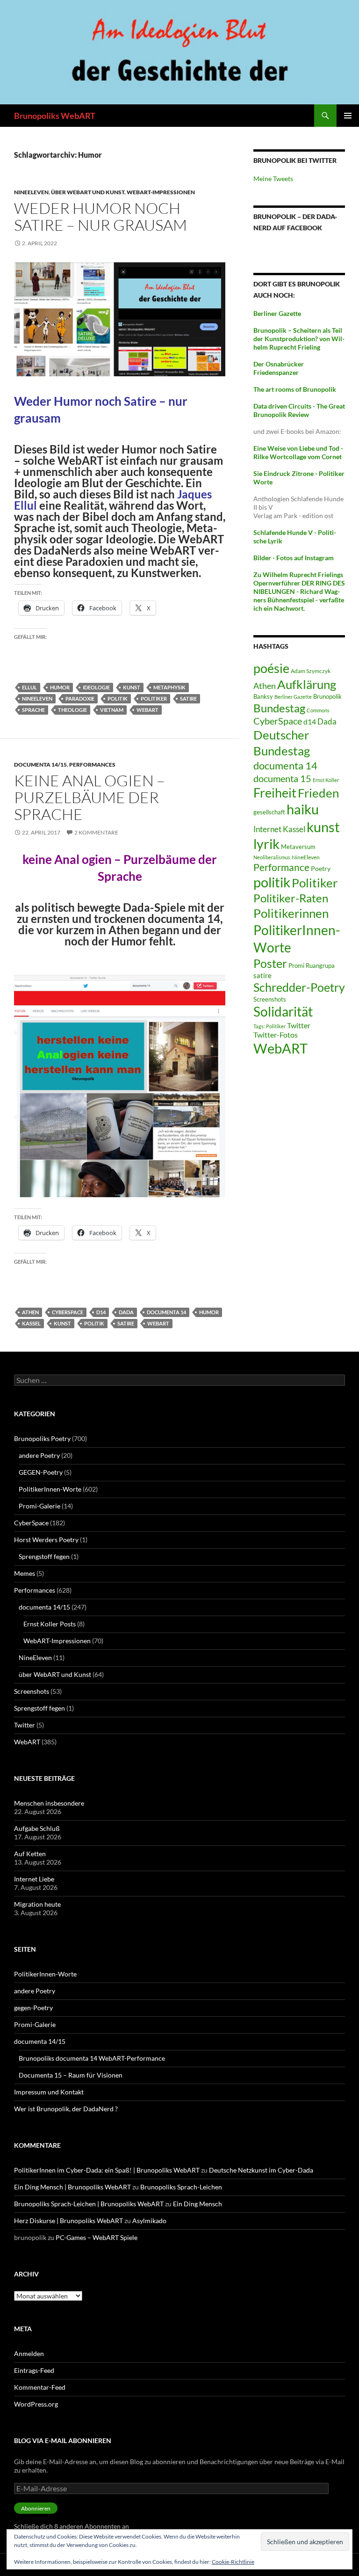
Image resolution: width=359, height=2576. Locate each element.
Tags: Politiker (269, 1026)
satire (188, 699)
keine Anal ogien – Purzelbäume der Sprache (90, 797)
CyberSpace (68, 1312)
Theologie (72, 710)
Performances (92, 765)
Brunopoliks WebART (55, 116)
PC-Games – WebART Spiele (97, 2237)
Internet (267, 829)
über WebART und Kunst (88, 192)
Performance (281, 867)
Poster (270, 963)
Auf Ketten (30, 1854)
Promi (296, 966)
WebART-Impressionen (161, 192)
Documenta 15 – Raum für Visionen (71, 2075)
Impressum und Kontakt (49, 2092)
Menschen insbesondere (49, 1803)
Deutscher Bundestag (282, 743)
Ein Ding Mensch (197, 2204)
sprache (33, 710)
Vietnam (112, 710)
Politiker (154, 699)
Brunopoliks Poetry (42, 1438)
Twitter (299, 1025)
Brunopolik (327, 696)
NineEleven (31, 192)
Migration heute (37, 1904)
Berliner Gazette (293, 697)
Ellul (29, 687)
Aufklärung (307, 684)
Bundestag (279, 708)
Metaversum (298, 847)
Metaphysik (169, 687)
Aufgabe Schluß (37, 1828)
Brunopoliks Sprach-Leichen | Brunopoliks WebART (89, 2204)
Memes (25, 1573)
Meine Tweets (273, 179)
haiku (303, 809)
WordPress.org (36, 2404)
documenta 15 (282, 778)
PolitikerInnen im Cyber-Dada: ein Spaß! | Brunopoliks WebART (107, 2170)
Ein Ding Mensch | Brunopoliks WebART (72, 2187)
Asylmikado (149, 2221)
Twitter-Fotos (276, 1035)
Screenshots (270, 999)
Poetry (321, 868)
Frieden (318, 793)
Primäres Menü (348, 116)
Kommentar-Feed (40, 2387)
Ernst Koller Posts (50, 1624)
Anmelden (29, 2353)
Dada (126, 1312)
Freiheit (275, 793)
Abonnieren (36, 2508)
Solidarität (283, 1012)
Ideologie (96, 687)
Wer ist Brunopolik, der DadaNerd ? (66, 2109)
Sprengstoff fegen (44, 1556)
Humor (60, 687)
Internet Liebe (34, 1879)
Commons (318, 710)
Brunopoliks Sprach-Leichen (181, 2187)
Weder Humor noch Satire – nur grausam (101, 216)
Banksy (263, 696)
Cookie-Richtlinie (233, 2562)
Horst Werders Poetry (46, 1540)
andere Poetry (39, 1455)
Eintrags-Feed (34, 2370)
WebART (147, 710)
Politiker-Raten (291, 898)
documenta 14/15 (40, 765)
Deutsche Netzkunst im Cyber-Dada (261, 2170)
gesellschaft (269, 812)
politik (118, 699)
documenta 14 (166, 1312)
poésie (271, 668)
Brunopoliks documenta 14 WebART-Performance (92, 2058)
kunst (132, 687)
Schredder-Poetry (299, 987)
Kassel (31, 1323)
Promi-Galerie (39, 1506)
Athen (30, 1312)
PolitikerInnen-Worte (50, 1489)
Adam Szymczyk (311, 671)
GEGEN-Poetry (41, 1472)
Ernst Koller (326, 780)
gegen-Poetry (33, 2008)
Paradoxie (80, 699)
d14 (101, 1312)
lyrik (266, 844)
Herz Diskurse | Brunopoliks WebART (68, 2221)
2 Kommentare (96, 832)
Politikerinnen (291, 913)
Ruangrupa (320, 966)
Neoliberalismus (272, 857)
